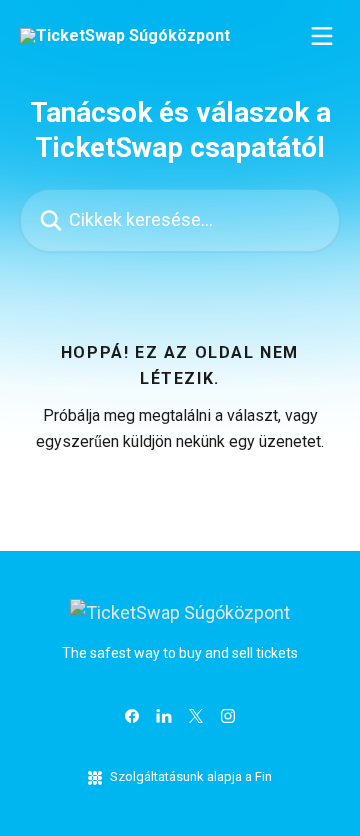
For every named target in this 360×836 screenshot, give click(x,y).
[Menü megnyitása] (322, 36)
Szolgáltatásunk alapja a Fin (191, 776)
